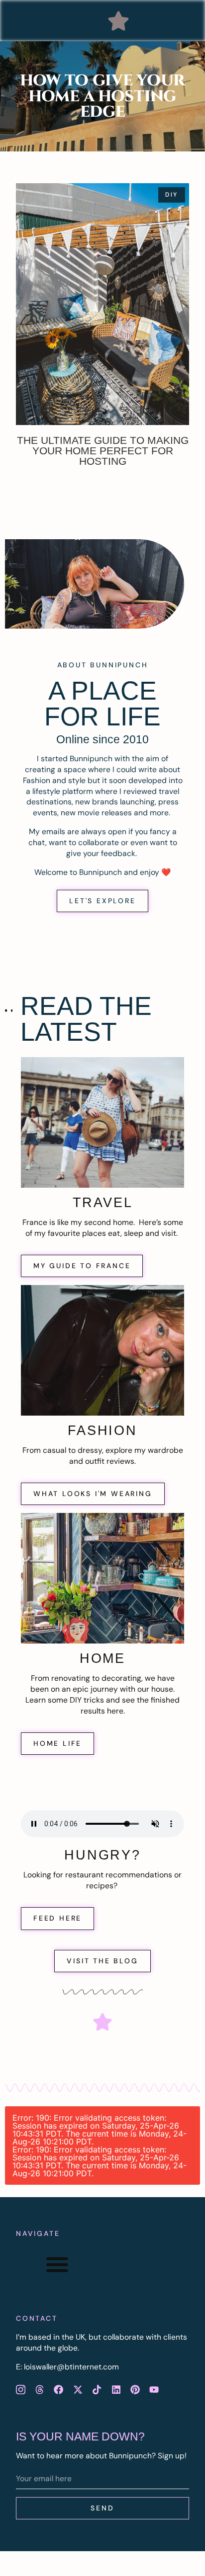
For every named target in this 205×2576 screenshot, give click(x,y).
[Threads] (39, 2389)
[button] (118, 21)
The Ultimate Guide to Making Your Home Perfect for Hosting (103, 451)
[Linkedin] (116, 2389)
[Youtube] (154, 2389)
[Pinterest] (135, 2389)
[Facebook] (59, 2389)
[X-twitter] (78, 2389)
